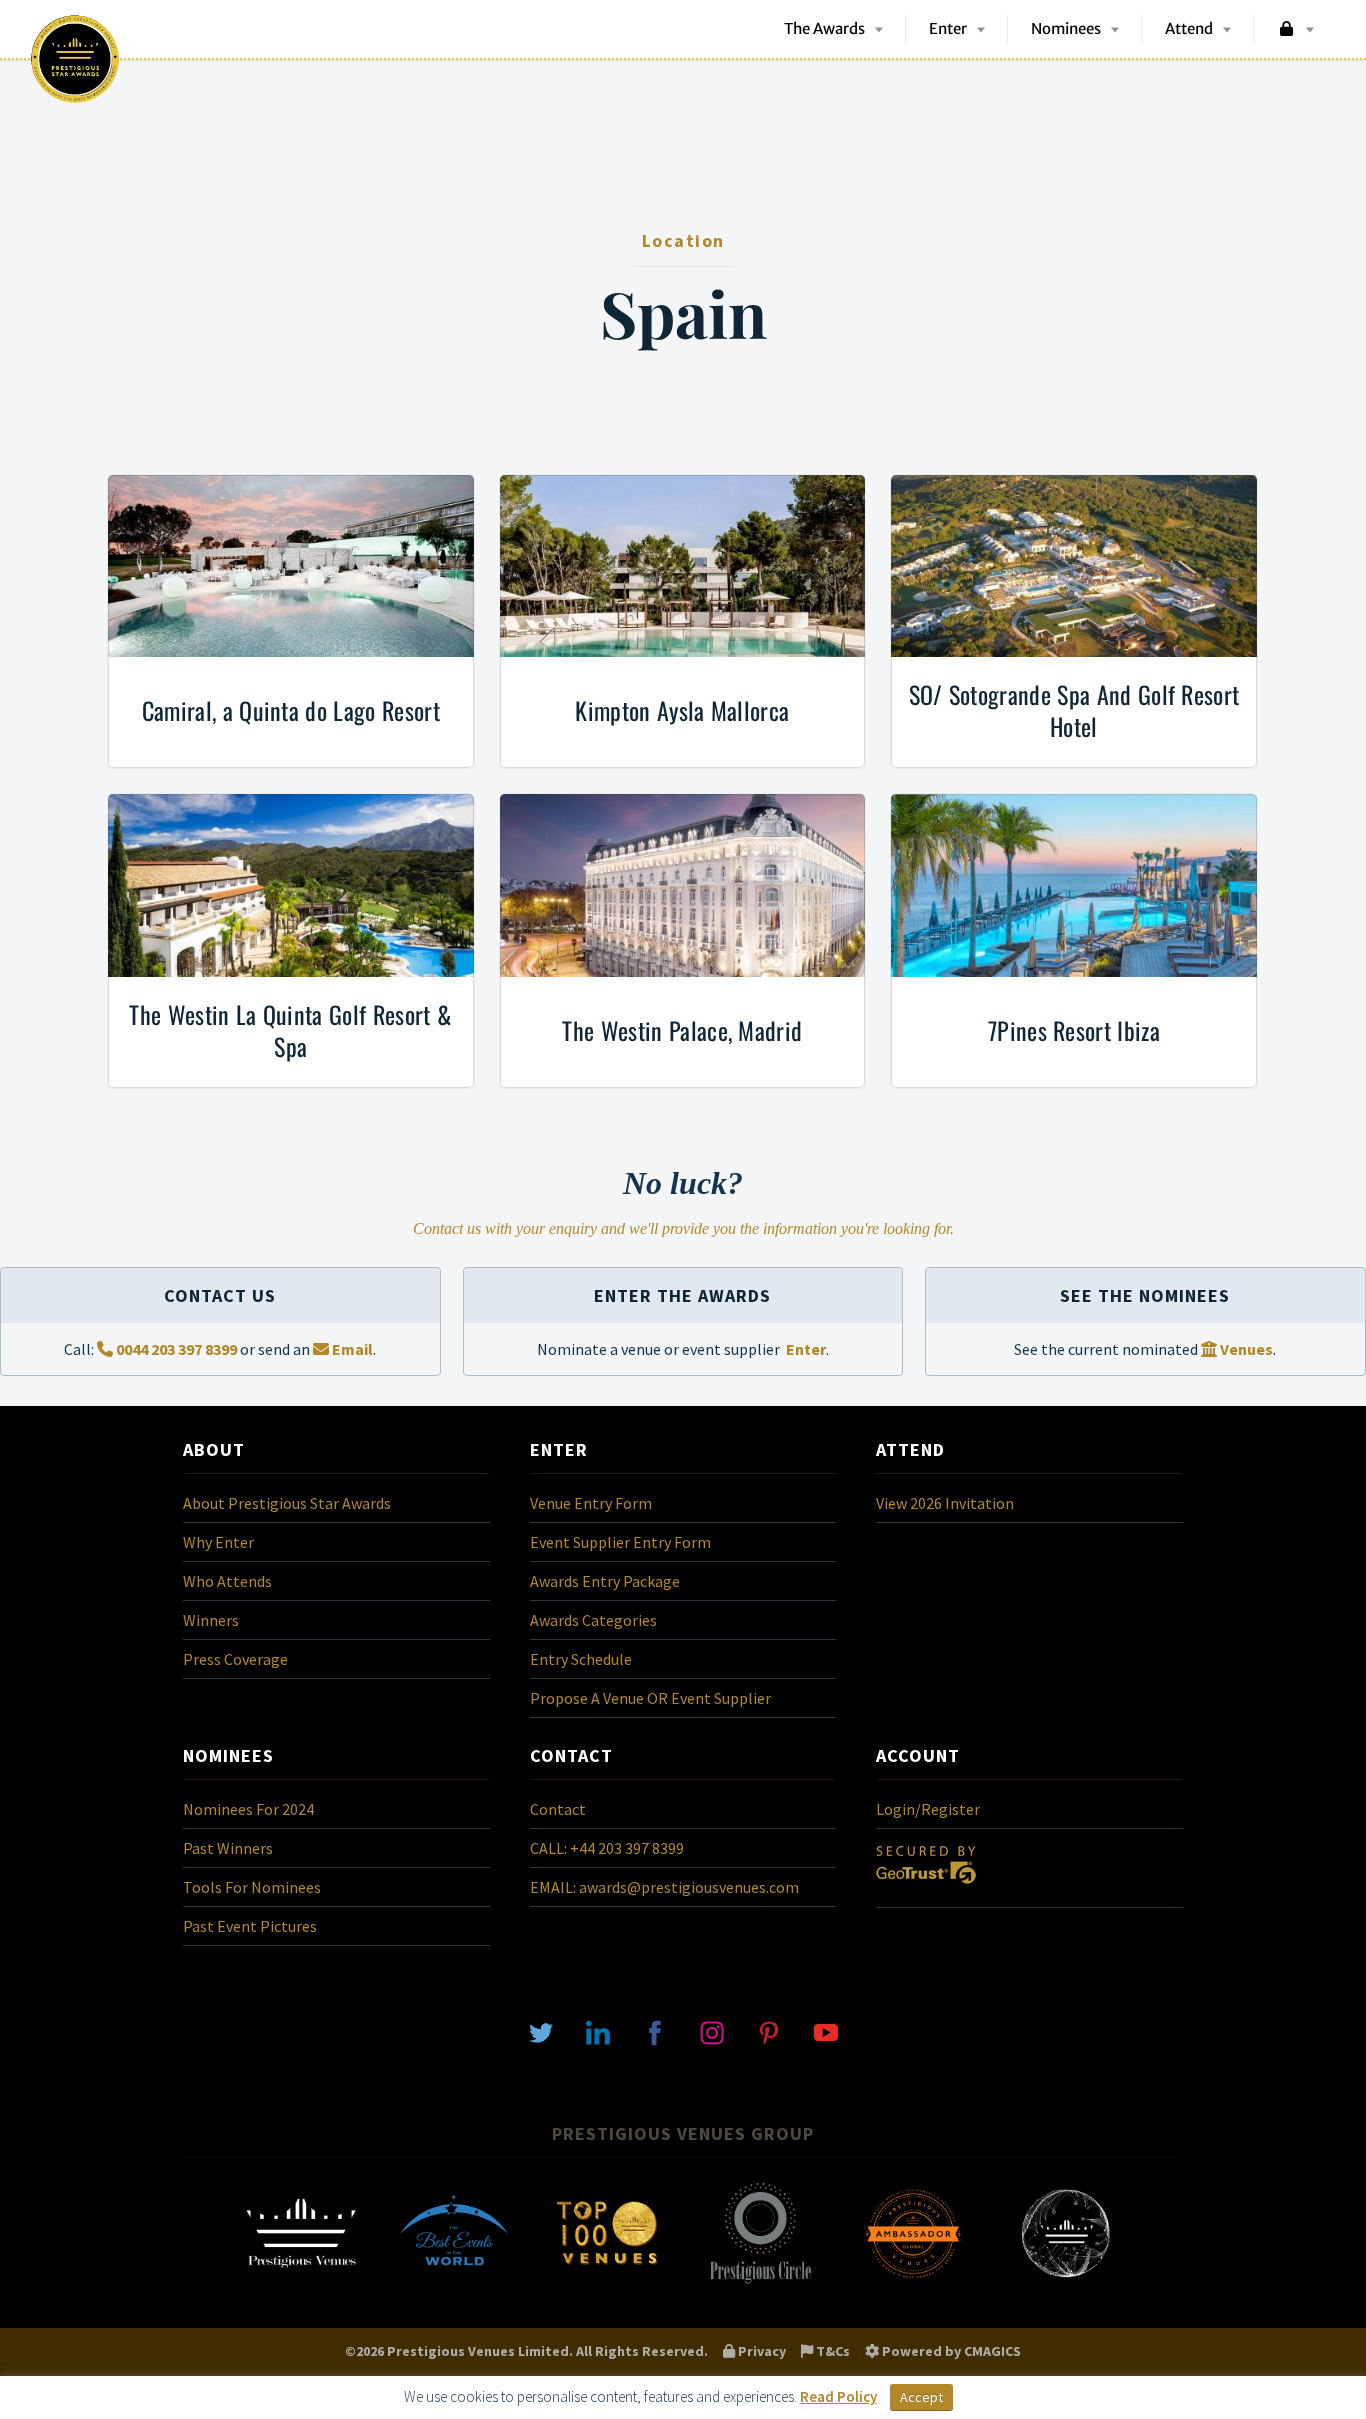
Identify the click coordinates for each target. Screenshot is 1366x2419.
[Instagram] (712, 2031)
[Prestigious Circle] (760, 2282)
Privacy (760, 2351)
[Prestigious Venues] (301, 2282)
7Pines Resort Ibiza (1074, 1030)
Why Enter (218, 1542)
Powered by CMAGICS (950, 2351)
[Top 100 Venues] (607, 2282)
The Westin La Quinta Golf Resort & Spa (290, 1030)
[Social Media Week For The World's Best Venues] (1066, 2282)
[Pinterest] (769, 2031)
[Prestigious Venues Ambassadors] (913, 2282)
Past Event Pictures (250, 1926)
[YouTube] (826, 2031)
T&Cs (831, 2351)
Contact (558, 1809)
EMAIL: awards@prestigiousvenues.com (664, 1887)
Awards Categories (593, 1620)
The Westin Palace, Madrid (682, 1030)
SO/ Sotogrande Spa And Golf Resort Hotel (1074, 710)
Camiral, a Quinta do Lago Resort (291, 710)
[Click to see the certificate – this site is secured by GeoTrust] (926, 1888)
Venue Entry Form (591, 1503)
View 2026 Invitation (945, 1503)
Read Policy (838, 2396)
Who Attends (227, 1581)
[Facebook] (655, 2031)
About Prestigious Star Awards (287, 1503)
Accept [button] (921, 2397)
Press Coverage (235, 1659)
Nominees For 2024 (248, 1809)
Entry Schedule (581, 1659)
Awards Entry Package (605, 1581)
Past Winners (228, 1848)
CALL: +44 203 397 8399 (607, 1848)
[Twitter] (541, 2031)
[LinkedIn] (598, 2031)
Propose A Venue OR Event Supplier (650, 1698)
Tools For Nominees (252, 1887)
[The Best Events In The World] (454, 2282)
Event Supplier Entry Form (620, 1542)
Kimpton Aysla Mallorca (682, 710)
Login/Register (928, 1809)
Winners (211, 1620)
